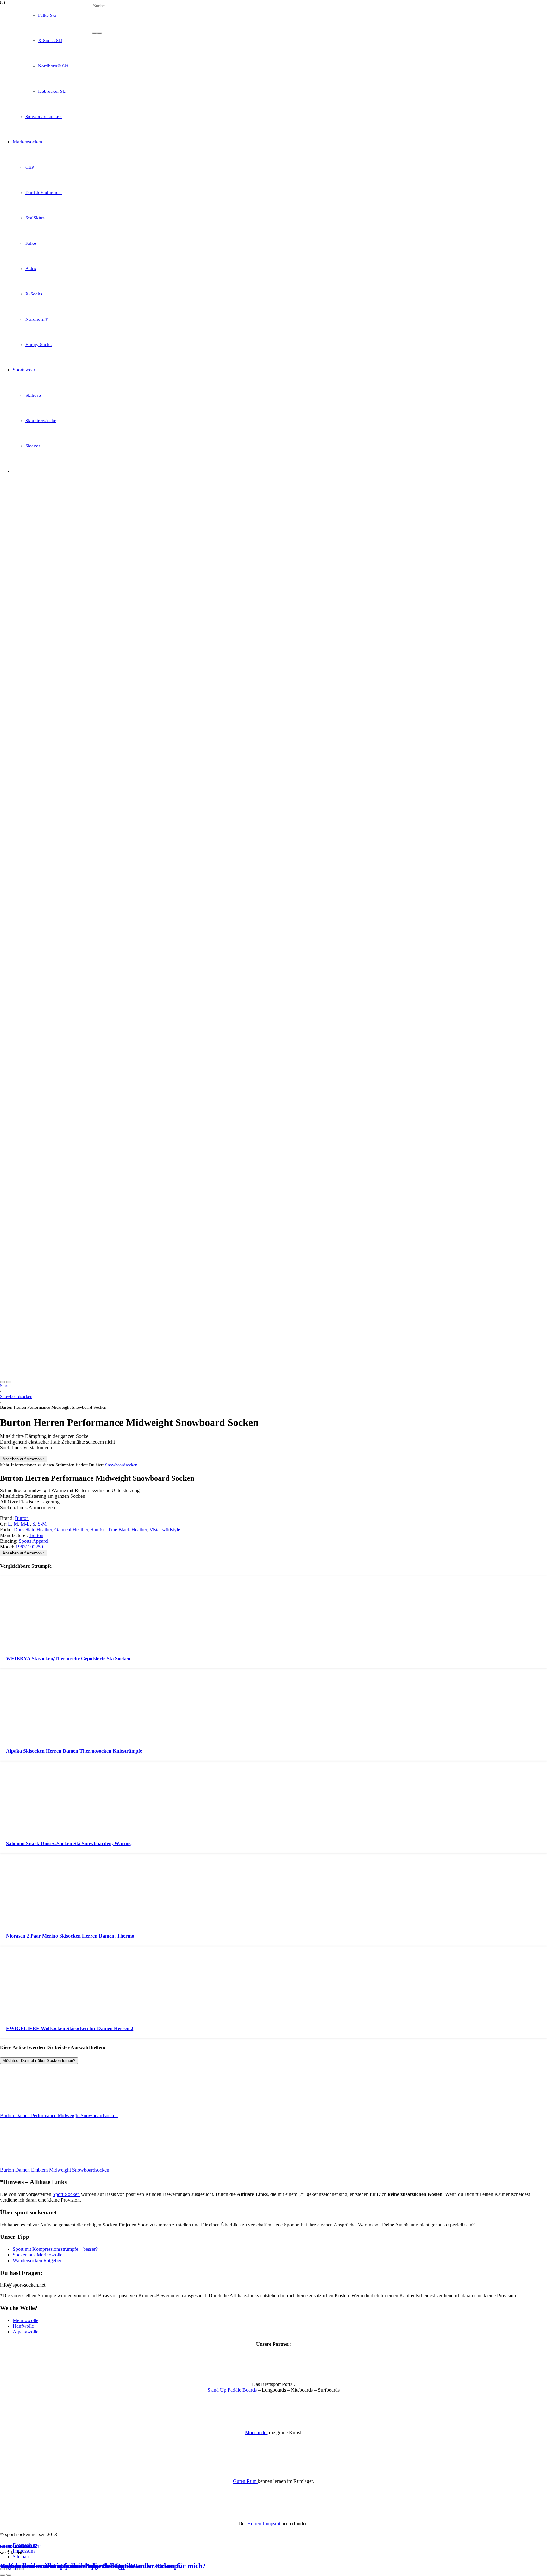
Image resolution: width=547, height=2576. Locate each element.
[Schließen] (99, 33)
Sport (7, 2546)
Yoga (24, 2546)
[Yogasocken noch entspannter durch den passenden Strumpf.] (162, 215)
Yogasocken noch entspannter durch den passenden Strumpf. (91, 2566)
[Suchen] (94, 33)
